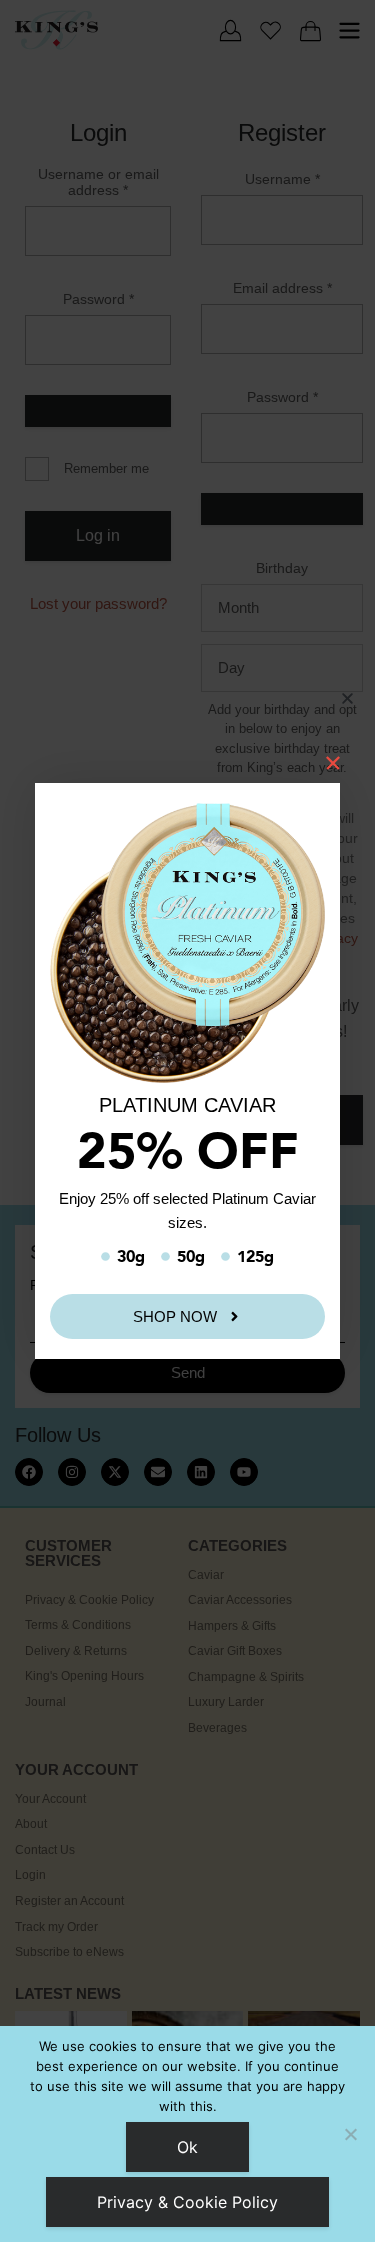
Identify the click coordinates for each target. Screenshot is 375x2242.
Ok (187, 2147)
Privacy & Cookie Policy (187, 2202)
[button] (347, 698)
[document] (187, 1121)
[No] (350, 2134)
